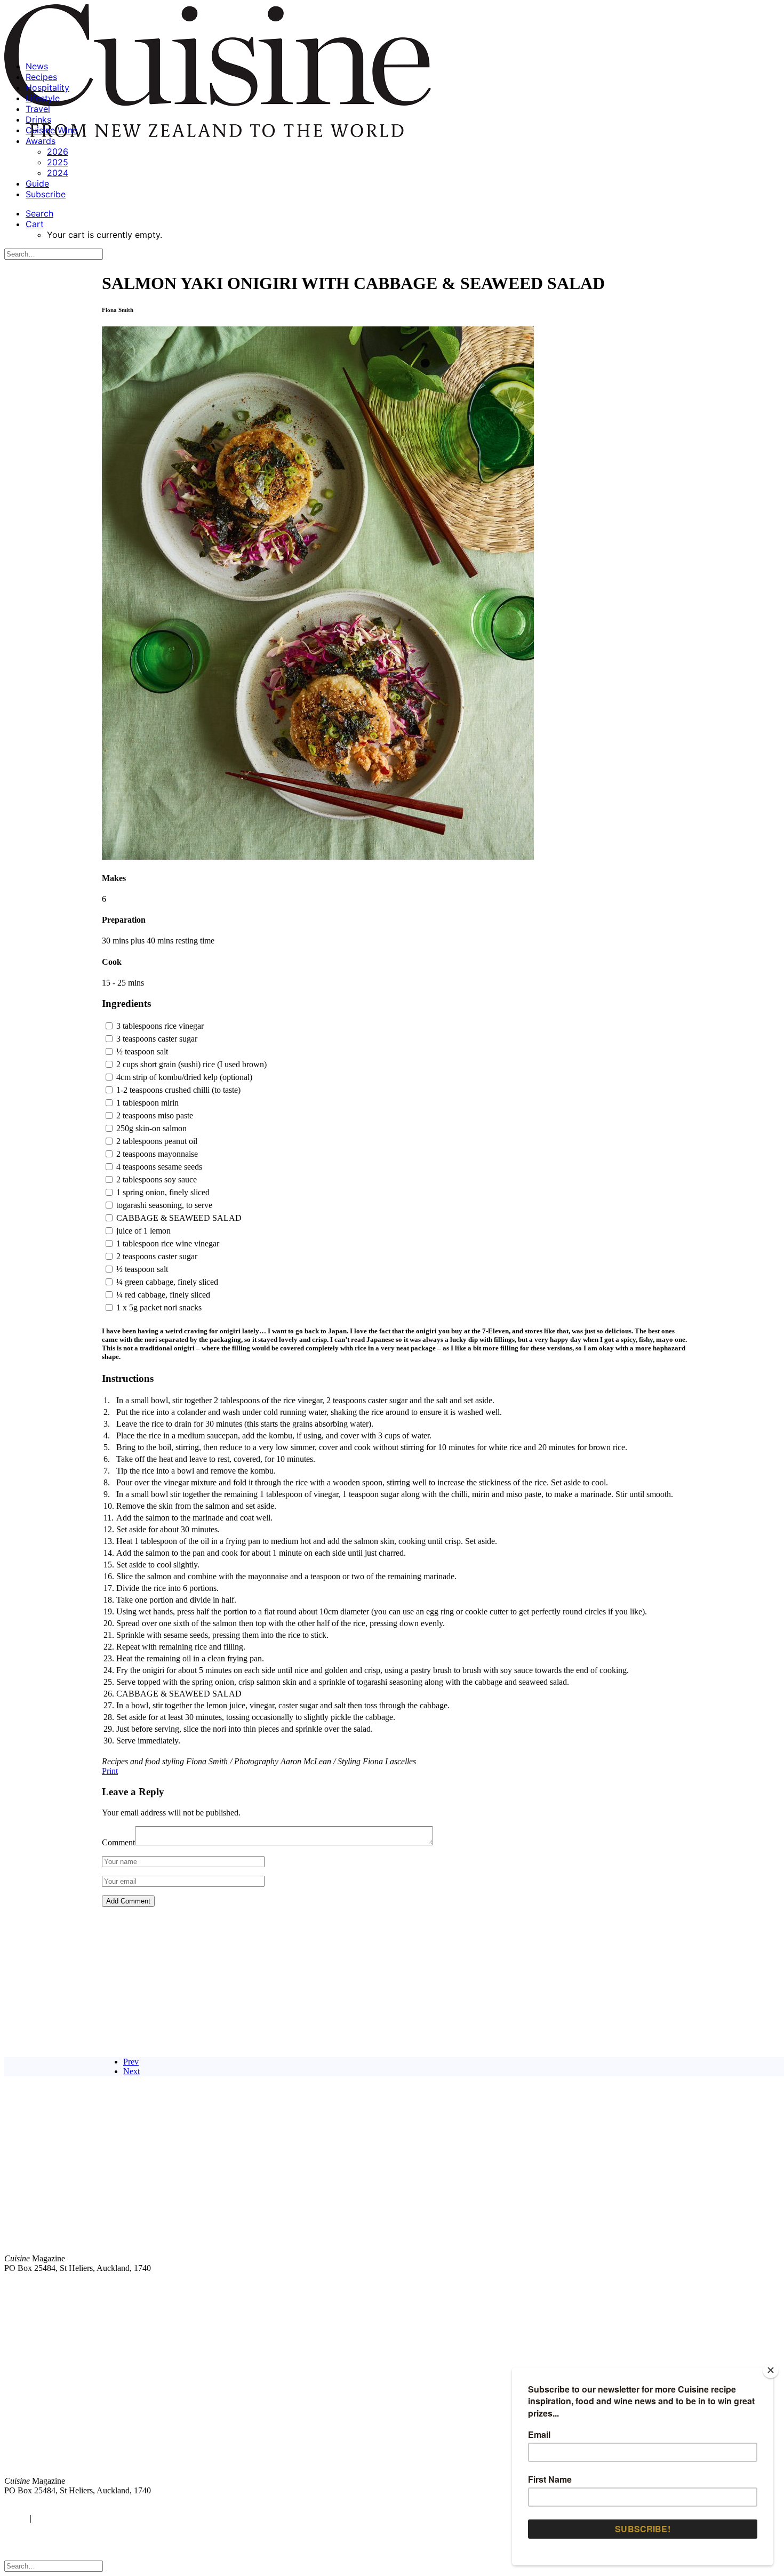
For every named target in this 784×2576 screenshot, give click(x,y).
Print (110, 1771)
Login (14, 2518)
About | (737, 2286)
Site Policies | (697, 2286)
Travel (38, 109)
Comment (118, 1842)
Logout (48, 2518)
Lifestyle (43, 98)
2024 (58, 173)
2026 (58, 151)
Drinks (38, 119)
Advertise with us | (603, 2286)
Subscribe (46, 194)
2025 (58, 162)
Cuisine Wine (51, 130)
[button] (39, 213)
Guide (37, 183)
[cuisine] (232, 2393)
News (37, 66)
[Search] (54, 254)
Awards (41, 141)
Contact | (654, 2286)
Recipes (41, 77)
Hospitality (47, 87)
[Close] (771, 2370)
